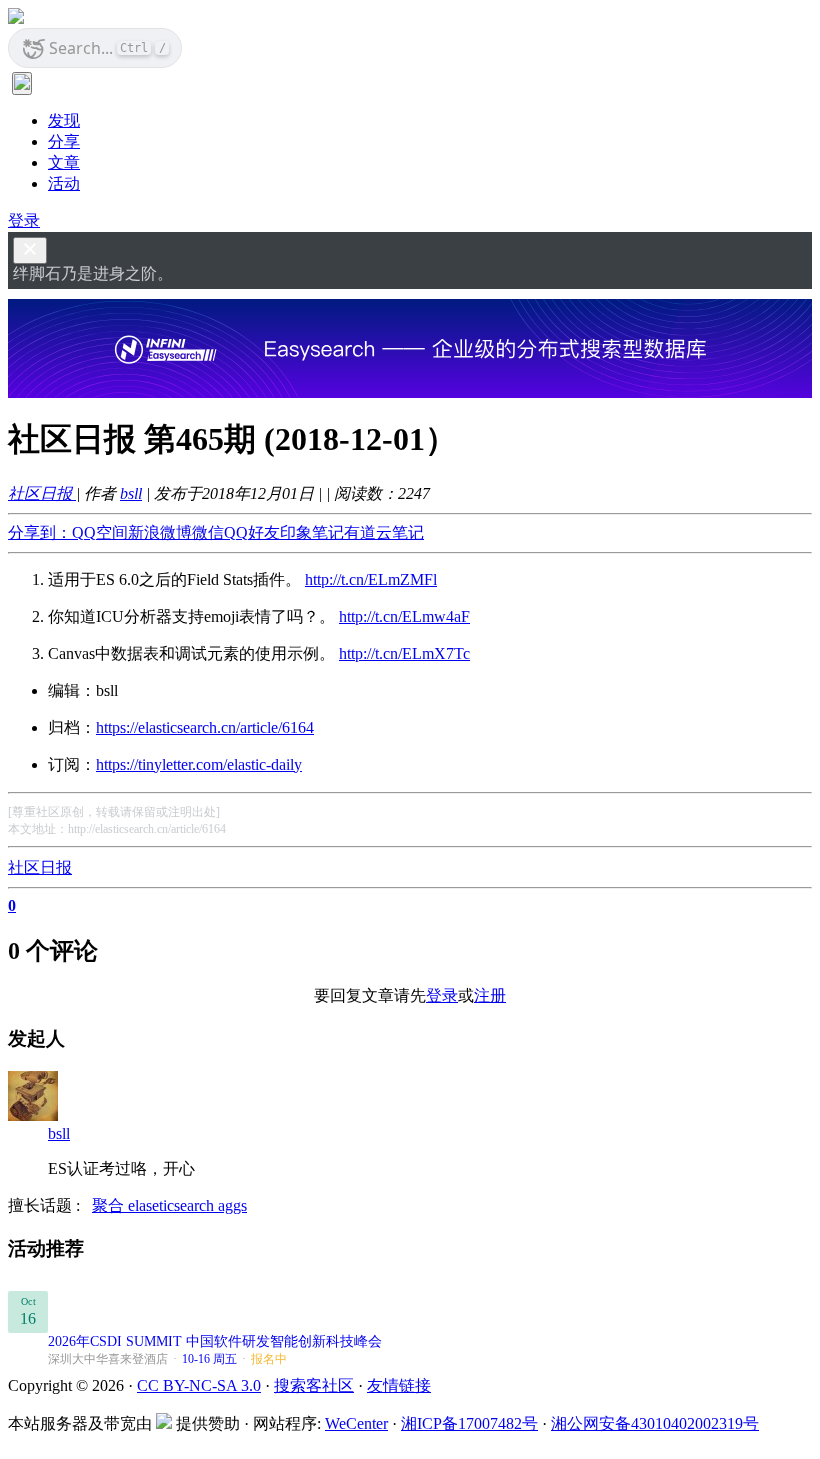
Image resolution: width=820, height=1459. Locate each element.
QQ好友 (252, 532)
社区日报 (42, 493)
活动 (64, 183)
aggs (232, 1205)
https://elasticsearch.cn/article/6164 (205, 727)
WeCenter (356, 1423)
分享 (64, 141)
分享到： (40, 532)
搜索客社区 (314, 1385)
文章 (64, 162)
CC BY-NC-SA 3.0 (199, 1385)
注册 (490, 995)
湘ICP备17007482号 (469, 1423)
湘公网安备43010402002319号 (655, 1423)
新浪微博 (160, 532)
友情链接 (399, 1385)
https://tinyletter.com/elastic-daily (199, 764)
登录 (24, 220)
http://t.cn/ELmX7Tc (404, 653)
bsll (131, 493)
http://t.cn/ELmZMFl (371, 579)
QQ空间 (100, 532)
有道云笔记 (384, 532)
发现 (64, 120)
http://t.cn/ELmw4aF (404, 616)
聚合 (110, 1205)
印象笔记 (312, 532)
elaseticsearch (173, 1205)
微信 (208, 532)
